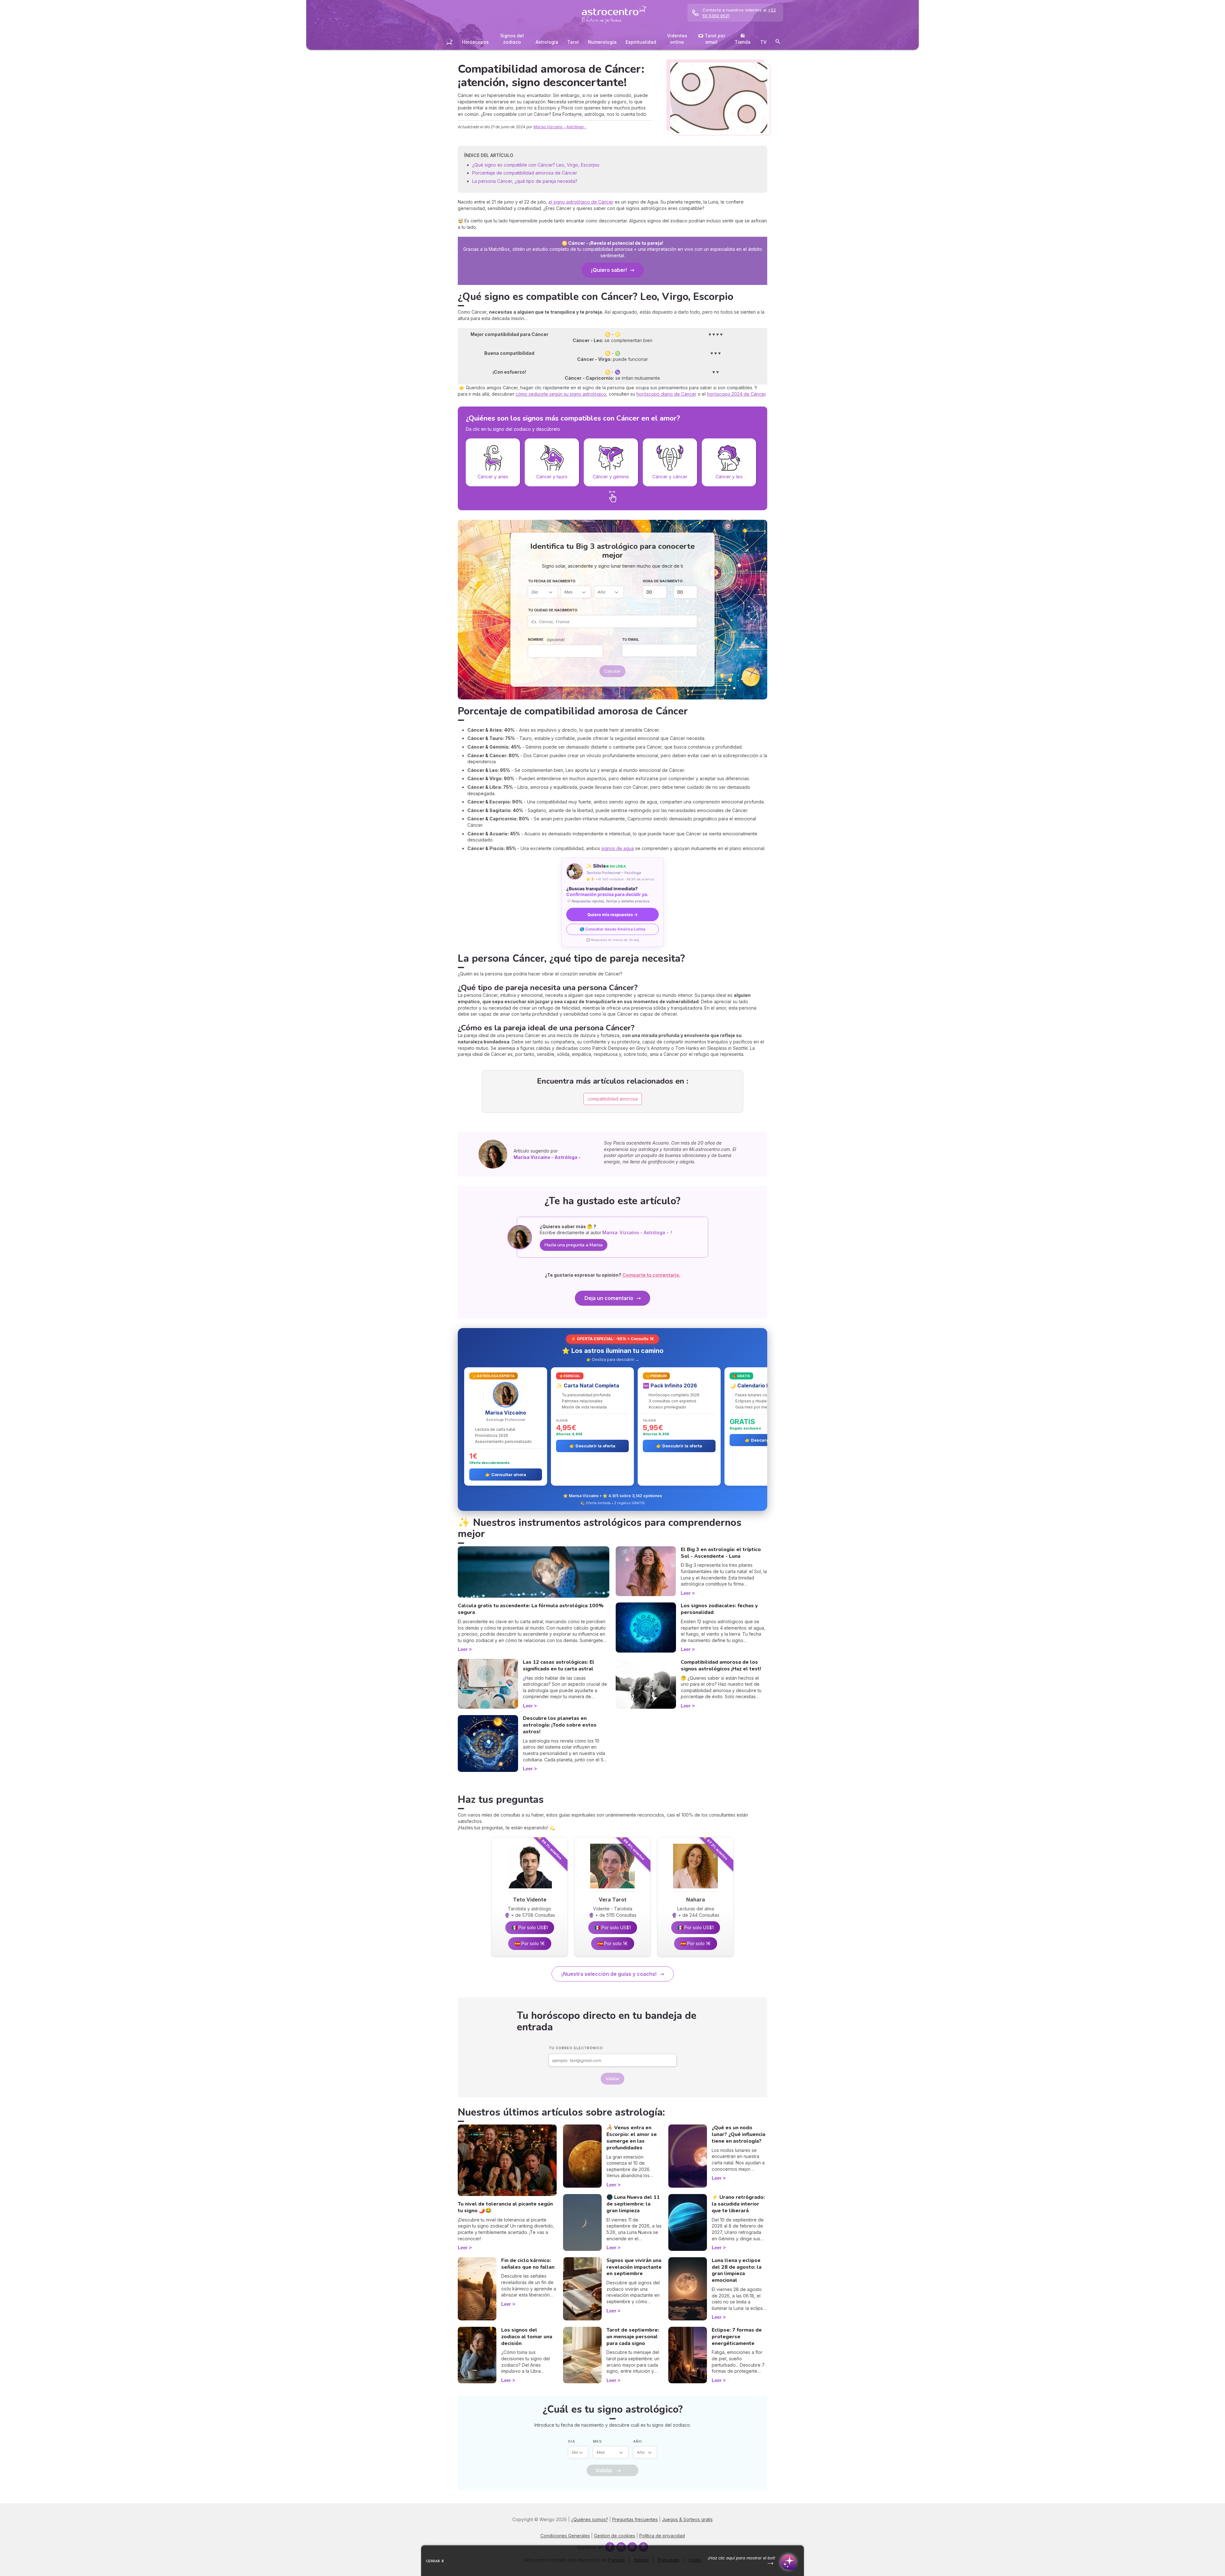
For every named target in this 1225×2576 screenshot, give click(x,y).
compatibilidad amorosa (613, 1099)
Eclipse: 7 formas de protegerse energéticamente (737, 2337)
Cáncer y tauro (552, 477)
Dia (572, 2441)
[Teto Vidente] (530, 1890)
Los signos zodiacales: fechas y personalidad (719, 1609)
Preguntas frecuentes (635, 2519)
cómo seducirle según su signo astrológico (561, 394)
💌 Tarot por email (712, 39)
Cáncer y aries (493, 477)
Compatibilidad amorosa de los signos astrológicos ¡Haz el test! (721, 1665)
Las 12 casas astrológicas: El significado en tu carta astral (559, 1665)
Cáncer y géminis (611, 477)
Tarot (573, 42)
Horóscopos (475, 42)
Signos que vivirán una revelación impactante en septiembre (634, 2267)
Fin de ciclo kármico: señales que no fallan (528, 2264)
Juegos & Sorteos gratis (687, 2519)
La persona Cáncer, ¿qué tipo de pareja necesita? (525, 181)
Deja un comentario (609, 1298)
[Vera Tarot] (612, 1890)
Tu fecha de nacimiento (552, 581)
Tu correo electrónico (576, 2048)
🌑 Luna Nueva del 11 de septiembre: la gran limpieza (633, 2204)
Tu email (631, 639)
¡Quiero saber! (609, 270)
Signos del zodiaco (512, 39)
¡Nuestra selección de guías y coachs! (609, 1974)
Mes (598, 2441)
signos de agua (618, 848)
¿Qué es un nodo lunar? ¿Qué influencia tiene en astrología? (739, 2134)
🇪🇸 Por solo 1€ (530, 1943)
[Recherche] (778, 43)
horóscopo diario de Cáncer (666, 394)
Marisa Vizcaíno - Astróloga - (560, 127)
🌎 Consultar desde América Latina (612, 929)
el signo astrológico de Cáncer (581, 202)
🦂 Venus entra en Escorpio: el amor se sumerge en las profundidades (632, 2138)
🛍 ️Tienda (743, 39)
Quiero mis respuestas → (612, 915)
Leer (463, 1649)
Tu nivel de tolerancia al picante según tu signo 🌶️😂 (505, 2207)
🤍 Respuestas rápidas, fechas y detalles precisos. (608, 901)
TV (763, 42)
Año (638, 2441)
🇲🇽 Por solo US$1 (530, 1927)
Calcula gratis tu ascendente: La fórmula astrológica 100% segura (531, 1609)
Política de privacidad (662, 2536)
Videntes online (677, 39)
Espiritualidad (641, 42)
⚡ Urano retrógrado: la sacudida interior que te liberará (738, 2204)
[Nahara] (695, 1890)
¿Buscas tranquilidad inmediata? (607, 892)
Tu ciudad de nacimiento (553, 610)
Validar (612, 2079)
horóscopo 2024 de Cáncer (736, 394)
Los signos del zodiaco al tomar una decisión (527, 2337)
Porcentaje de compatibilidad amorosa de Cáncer (525, 173)
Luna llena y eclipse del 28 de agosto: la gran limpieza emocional (737, 2270)
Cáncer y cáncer (670, 477)
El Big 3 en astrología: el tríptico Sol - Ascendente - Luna (721, 1553)
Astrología (547, 42)
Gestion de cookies (615, 2536)
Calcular (612, 671)
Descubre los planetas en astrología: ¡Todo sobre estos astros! (560, 1725)
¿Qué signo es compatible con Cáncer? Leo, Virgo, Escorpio (536, 165)
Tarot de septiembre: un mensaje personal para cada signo (633, 2337)
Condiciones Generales (565, 2536)
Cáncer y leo (729, 477)
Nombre (546, 640)
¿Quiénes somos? (590, 2519)
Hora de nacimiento (663, 581)
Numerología (602, 42)
